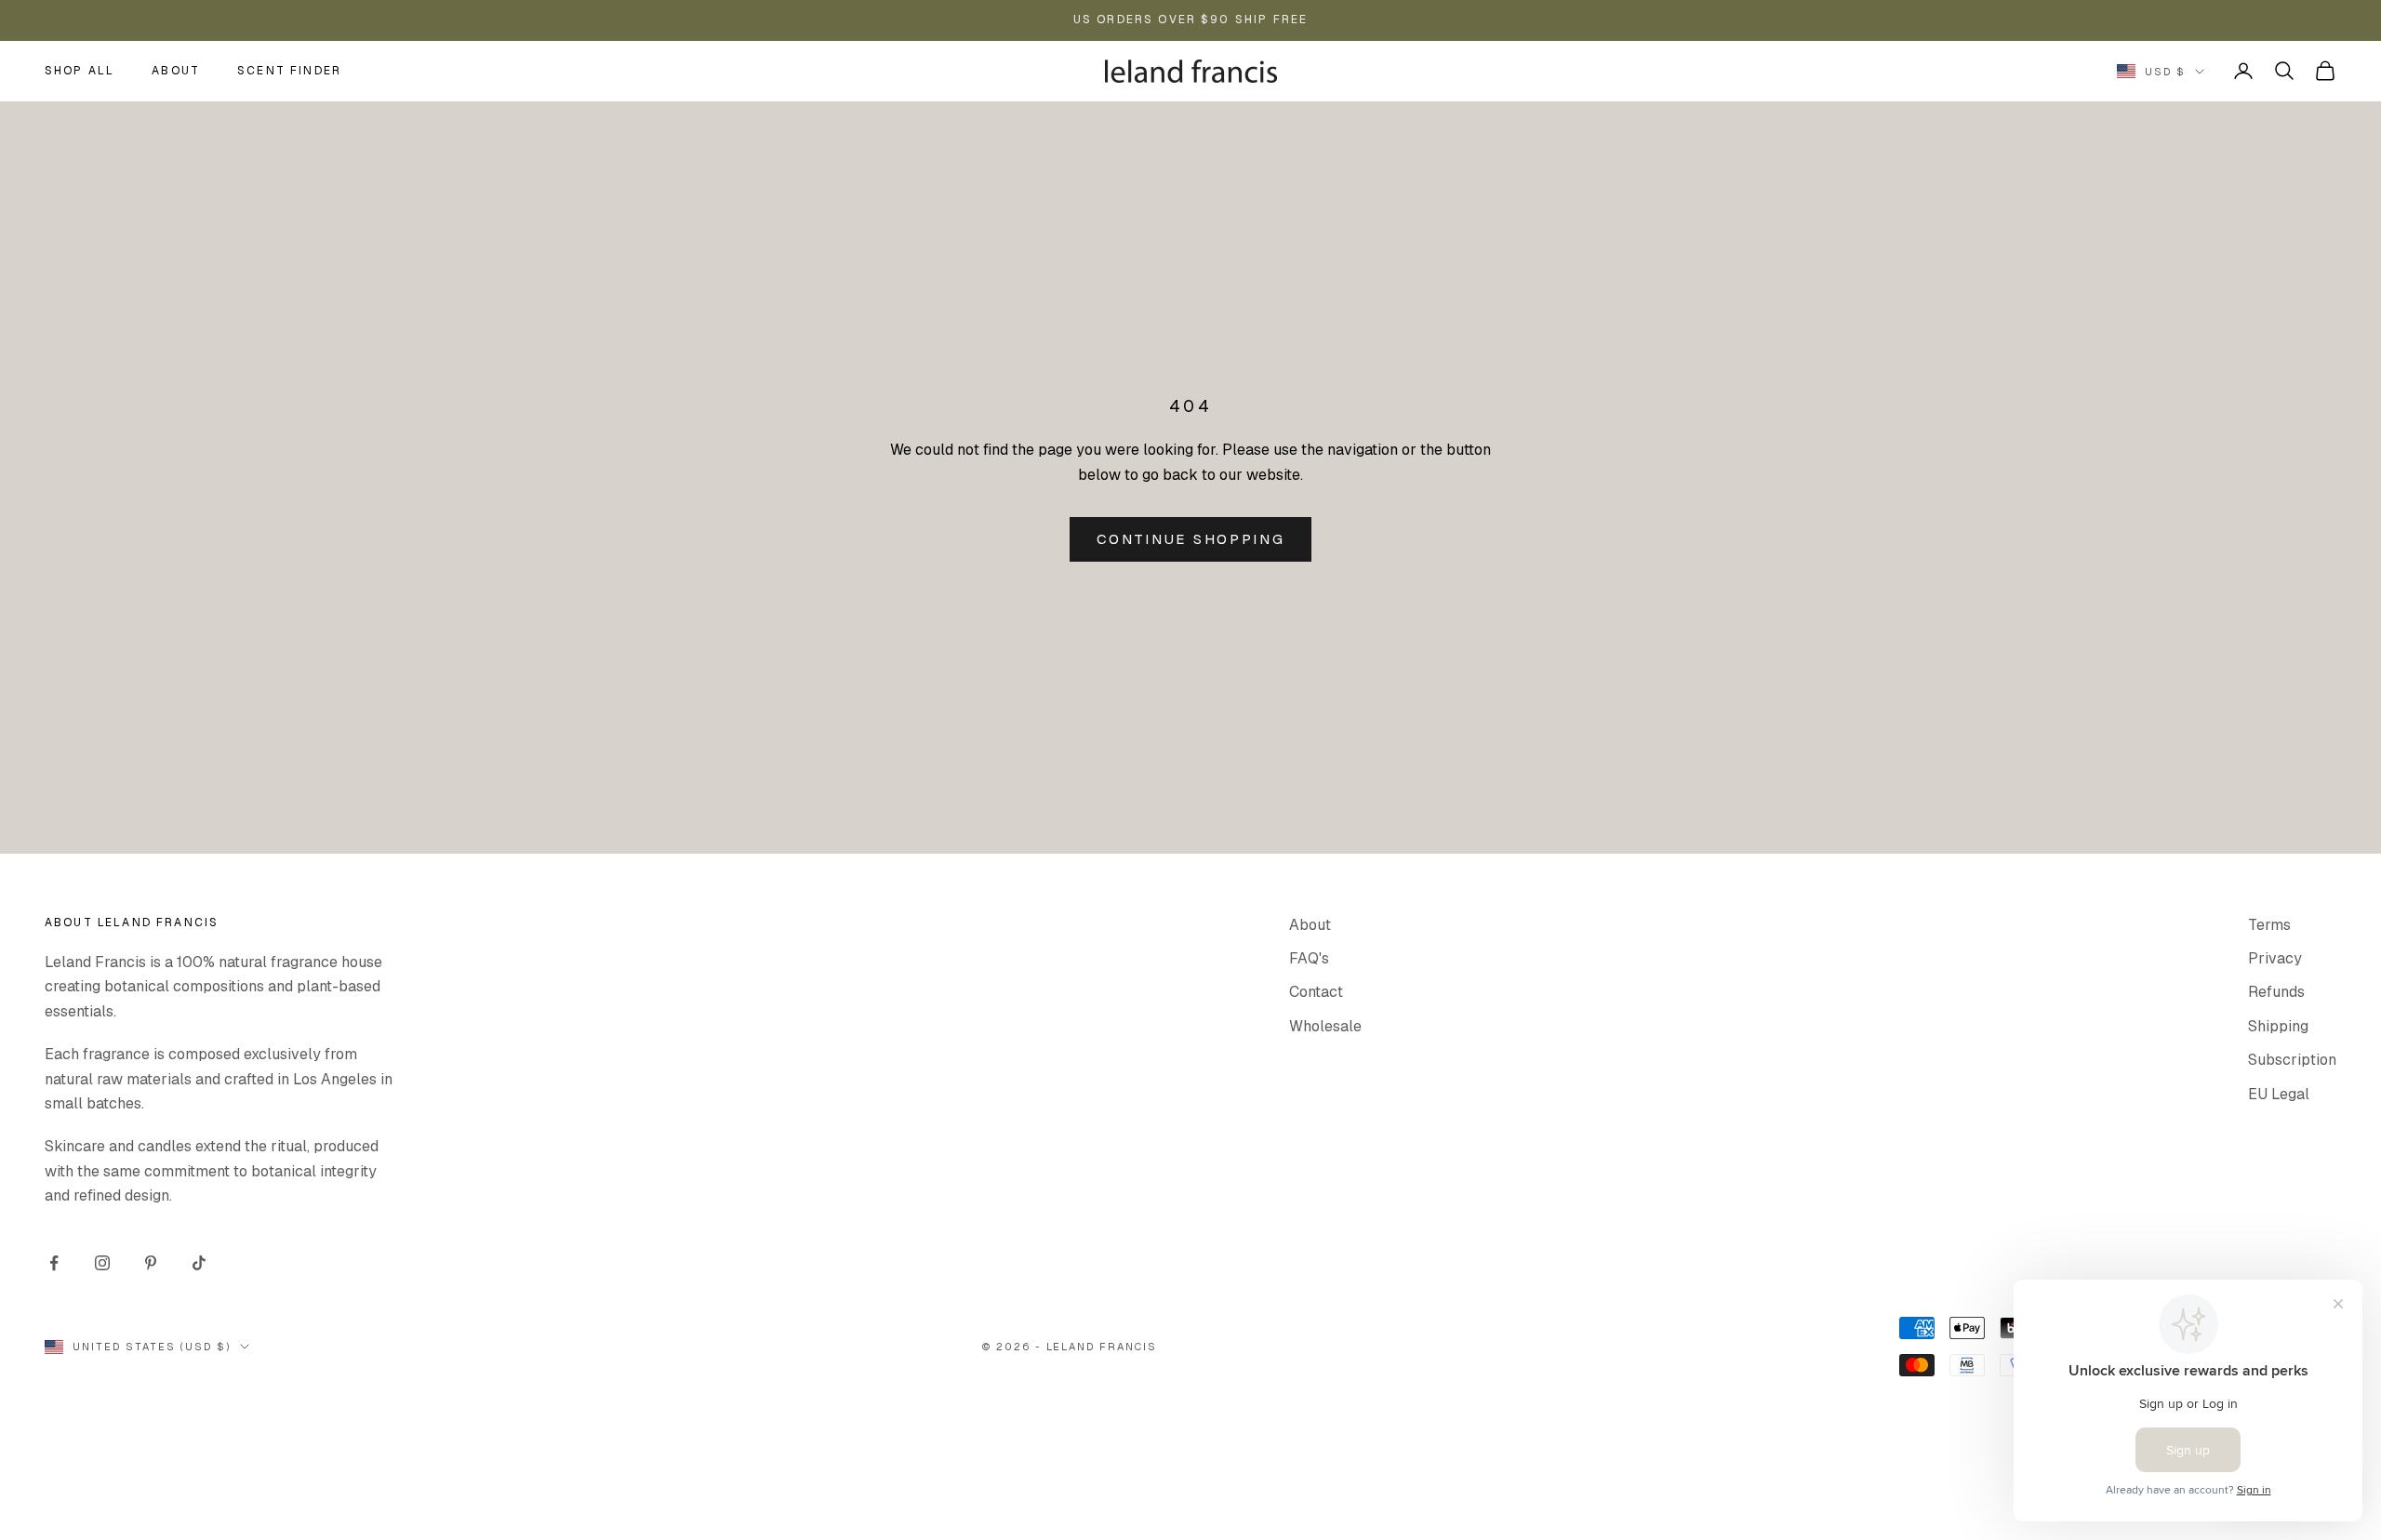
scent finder (289, 71)
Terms (2269, 925)
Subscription (2292, 1060)
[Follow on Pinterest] (151, 1263)
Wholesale (1325, 1026)
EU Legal (2279, 1094)
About (176, 71)
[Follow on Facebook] (54, 1263)
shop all (80, 71)
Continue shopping (1191, 539)
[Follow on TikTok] (199, 1263)
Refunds (2276, 992)
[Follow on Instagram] (102, 1263)
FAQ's (1309, 958)
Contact (1316, 992)
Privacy (2275, 958)
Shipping (2278, 1026)
